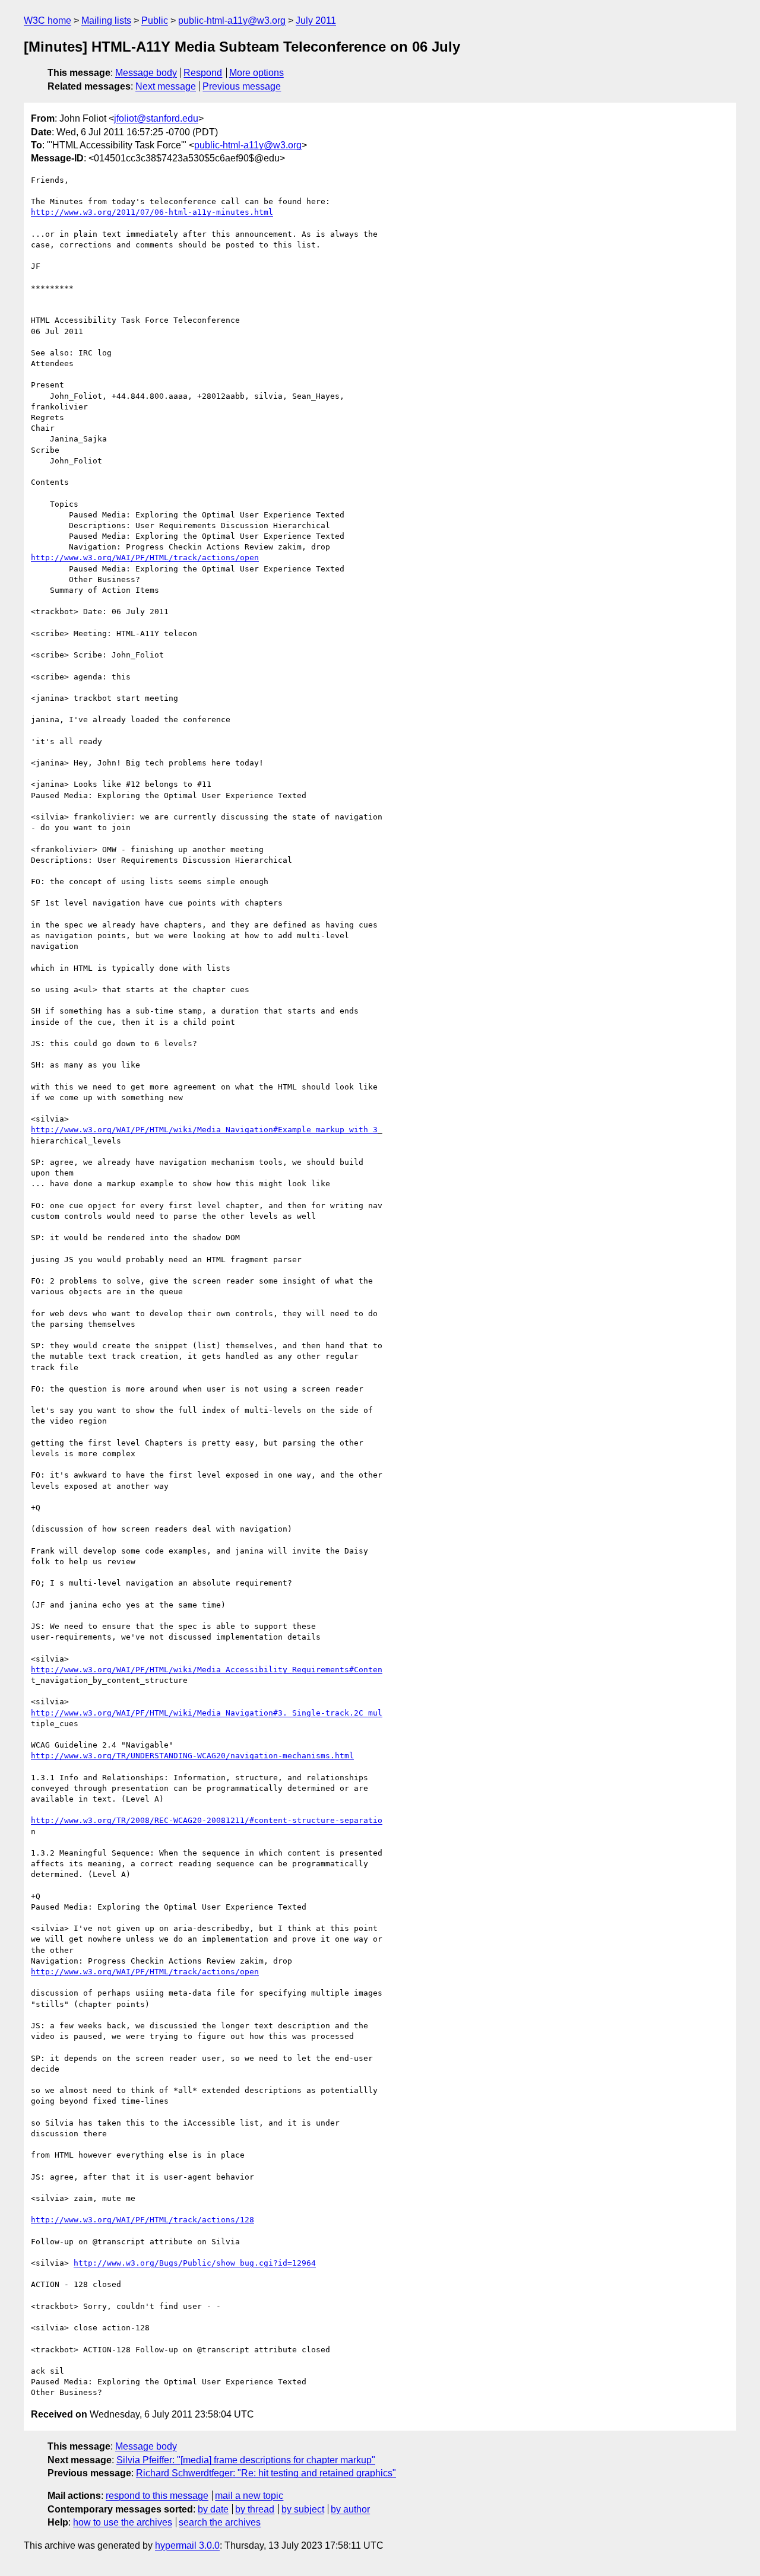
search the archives (220, 2522)
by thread (255, 2509)
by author (350, 2509)
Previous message (242, 86)
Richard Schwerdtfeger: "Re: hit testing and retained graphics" (266, 2473)
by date (213, 2509)
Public (155, 20)
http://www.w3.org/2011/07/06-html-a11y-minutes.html (152, 212)
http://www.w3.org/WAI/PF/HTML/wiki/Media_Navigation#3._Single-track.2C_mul (207, 1713)
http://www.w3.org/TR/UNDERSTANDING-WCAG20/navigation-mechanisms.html (192, 1756)
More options (256, 73)
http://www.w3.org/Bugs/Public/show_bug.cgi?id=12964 (195, 2263)
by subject (303, 2509)
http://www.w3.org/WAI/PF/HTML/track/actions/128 (142, 2220)
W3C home (47, 20)
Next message (166, 86)
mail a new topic (249, 2496)
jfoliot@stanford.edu (156, 118)
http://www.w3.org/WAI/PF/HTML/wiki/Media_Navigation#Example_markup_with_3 (204, 1130)
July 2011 (316, 20)
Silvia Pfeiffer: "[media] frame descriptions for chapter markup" (246, 2460)
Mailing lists (106, 20)
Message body (146, 73)
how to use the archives (123, 2522)
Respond (203, 73)
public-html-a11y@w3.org (232, 20)
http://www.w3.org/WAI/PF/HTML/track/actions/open (145, 558)
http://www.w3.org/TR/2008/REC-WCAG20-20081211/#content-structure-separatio (207, 1820)
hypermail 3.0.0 (187, 2545)
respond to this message (157, 2496)
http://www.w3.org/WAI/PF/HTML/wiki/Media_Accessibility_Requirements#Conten (207, 1670)
